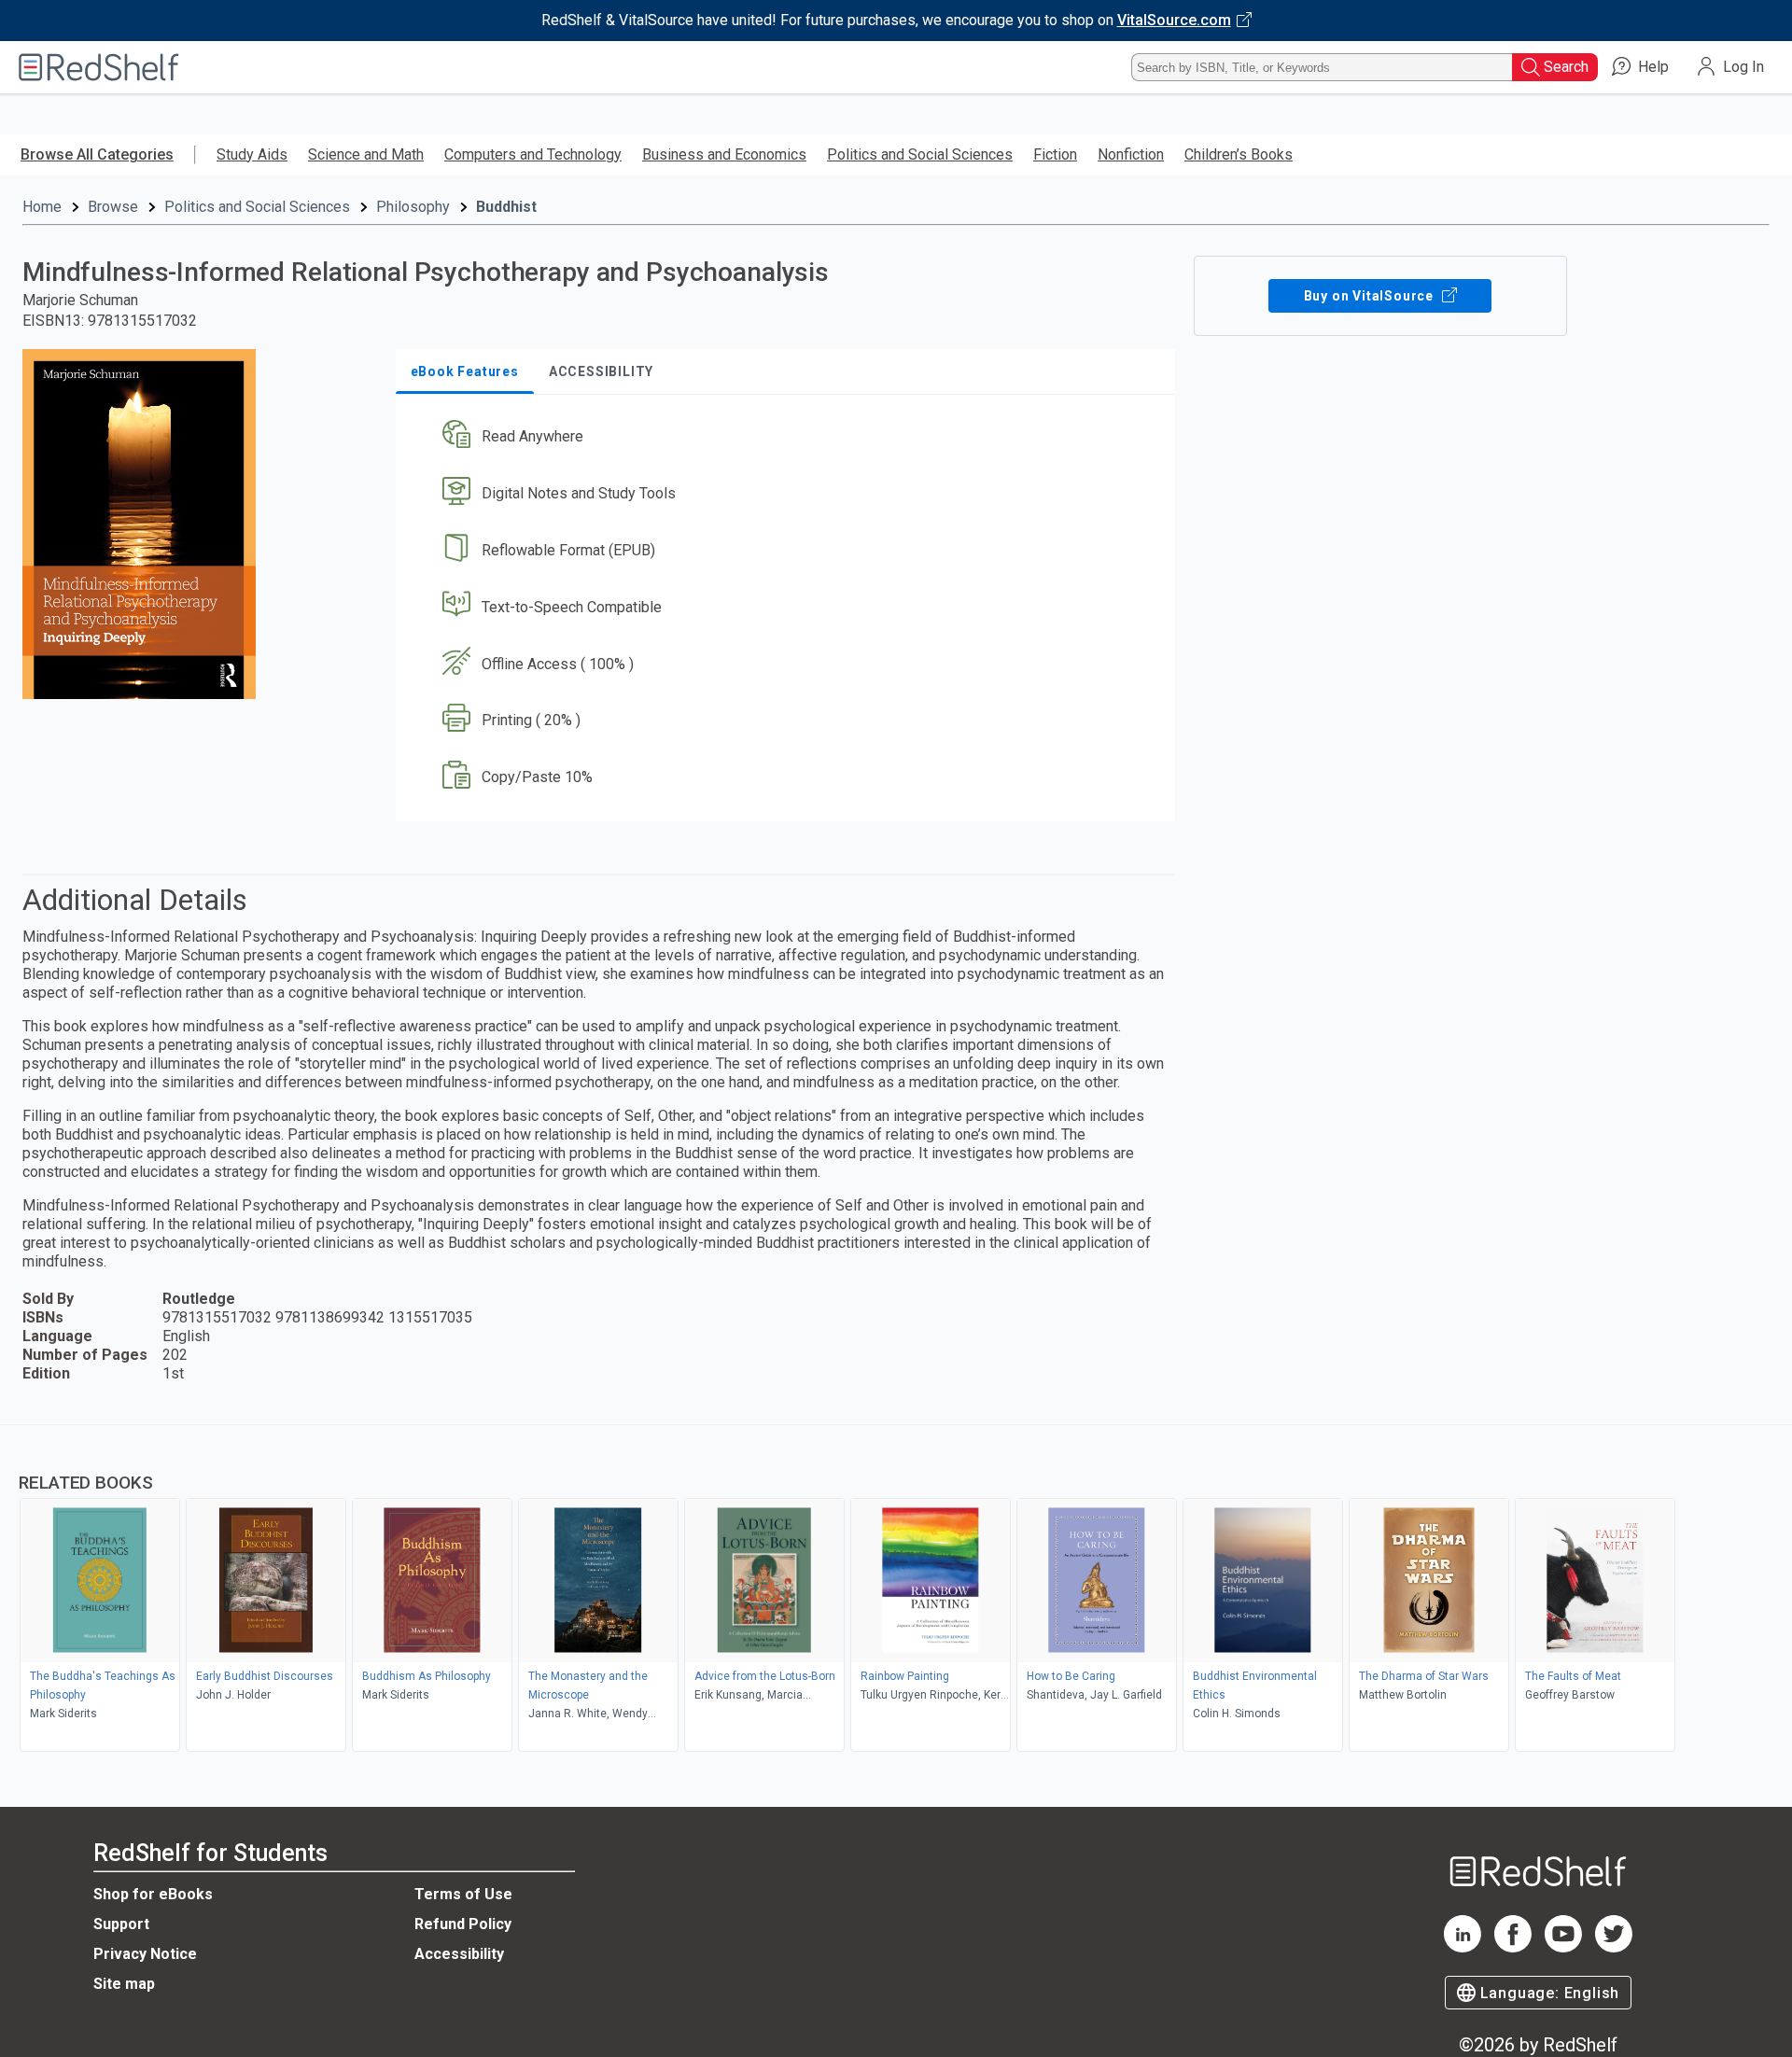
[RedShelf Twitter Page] (1614, 1947)
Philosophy (413, 207)
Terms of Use (463, 1894)
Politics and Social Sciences (920, 154)
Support (121, 1924)
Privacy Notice (145, 1954)
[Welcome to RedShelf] (99, 67)
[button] (789, 437)
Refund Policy (463, 1924)
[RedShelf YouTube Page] (1563, 1947)
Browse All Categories (97, 154)
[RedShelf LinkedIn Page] (1463, 1947)
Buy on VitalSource (1371, 296)
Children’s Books (1239, 154)
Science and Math (366, 154)
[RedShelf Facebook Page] (1513, 1947)
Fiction (1055, 154)
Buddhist (506, 207)
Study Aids (252, 154)
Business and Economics (724, 154)
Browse (113, 207)
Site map (124, 1984)
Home (42, 207)
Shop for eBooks (153, 1894)
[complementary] (896, 1590)
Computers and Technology (533, 154)
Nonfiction (1131, 154)
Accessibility (459, 1954)
